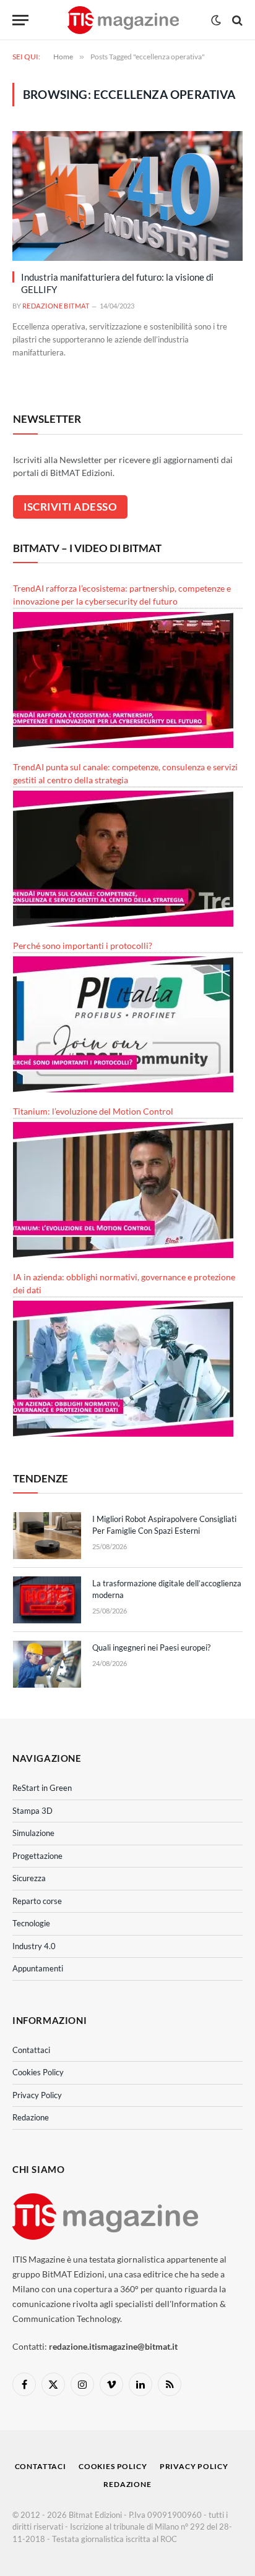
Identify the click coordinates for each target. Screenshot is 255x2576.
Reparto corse (37, 1901)
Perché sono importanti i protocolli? (83, 946)
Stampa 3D (32, 1811)
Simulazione (33, 1833)
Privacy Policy (37, 2095)
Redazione (31, 2117)
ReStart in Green (42, 1788)
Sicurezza (29, 1878)
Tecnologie (31, 1923)
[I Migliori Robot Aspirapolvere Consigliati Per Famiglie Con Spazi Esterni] (47, 1536)
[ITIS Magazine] (123, 20)
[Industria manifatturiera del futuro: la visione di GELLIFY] (127, 196)
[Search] (236, 20)
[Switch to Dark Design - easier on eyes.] (216, 20)
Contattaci (31, 2050)
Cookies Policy (38, 2072)
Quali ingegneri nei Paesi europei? (151, 1647)
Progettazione (37, 1856)
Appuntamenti (38, 1968)
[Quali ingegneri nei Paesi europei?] (47, 1664)
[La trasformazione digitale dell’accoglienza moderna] (47, 1600)
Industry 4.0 (34, 1946)
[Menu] (20, 20)
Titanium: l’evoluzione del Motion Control (93, 1111)
